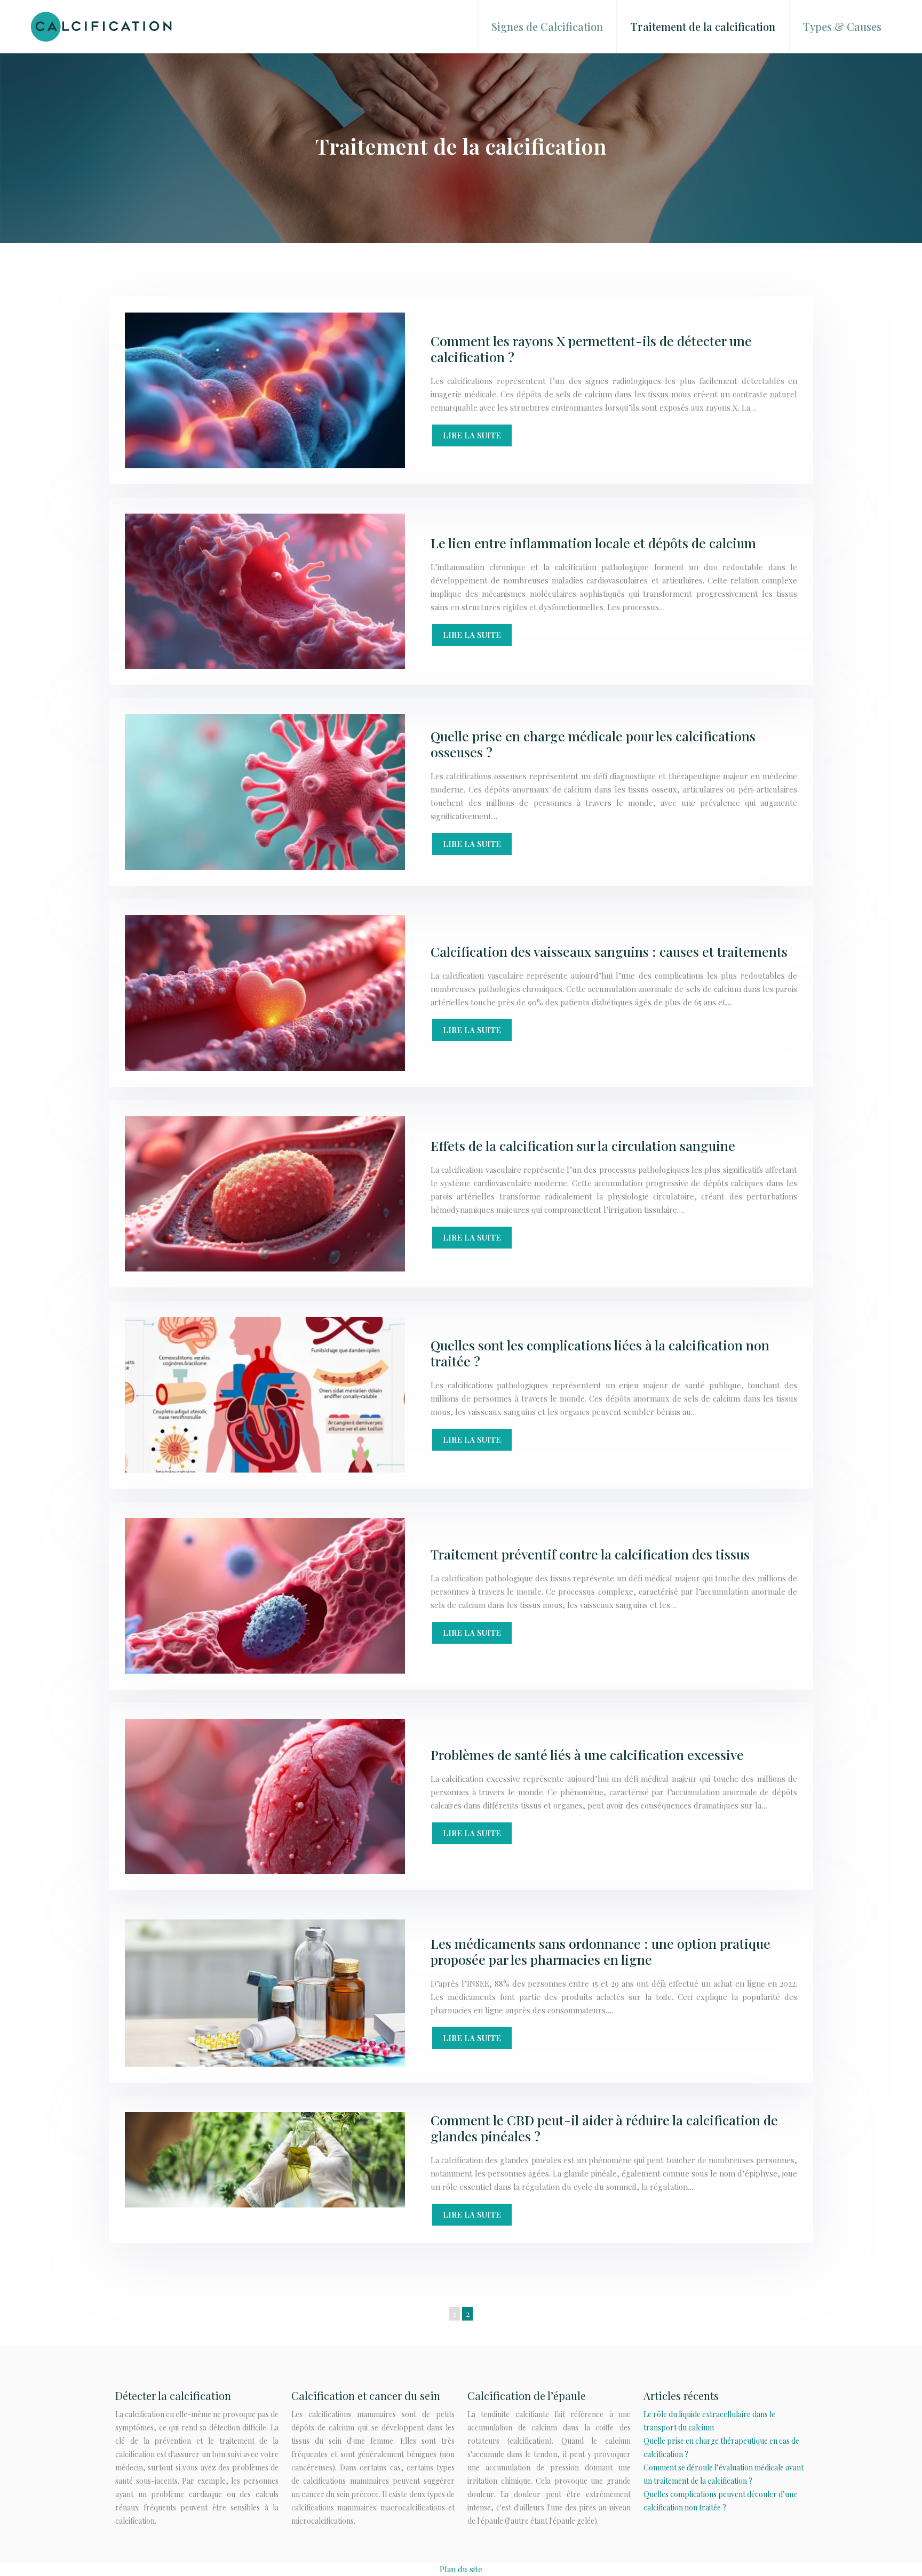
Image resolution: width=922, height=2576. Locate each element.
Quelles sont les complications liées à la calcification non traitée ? (600, 1353)
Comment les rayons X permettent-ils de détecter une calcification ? (591, 349)
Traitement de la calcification (703, 26)
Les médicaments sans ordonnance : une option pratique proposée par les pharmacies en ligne (601, 1951)
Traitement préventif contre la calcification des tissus (590, 1554)
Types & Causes (842, 26)
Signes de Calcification (547, 26)
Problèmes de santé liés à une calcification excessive (587, 1754)
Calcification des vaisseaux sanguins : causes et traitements (609, 951)
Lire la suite (472, 435)
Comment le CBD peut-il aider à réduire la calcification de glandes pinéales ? (604, 2128)
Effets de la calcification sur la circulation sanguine (583, 1145)
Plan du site (461, 2569)
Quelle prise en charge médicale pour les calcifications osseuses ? (593, 744)
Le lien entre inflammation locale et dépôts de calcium (593, 543)
